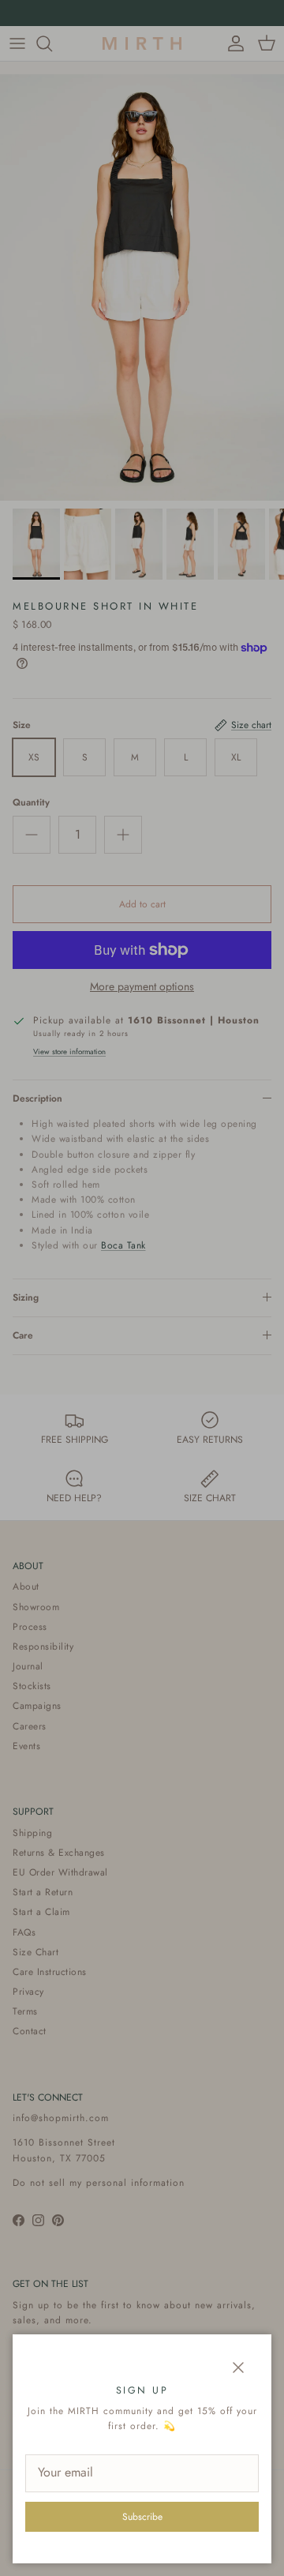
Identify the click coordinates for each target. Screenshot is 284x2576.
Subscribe (142, 2517)
